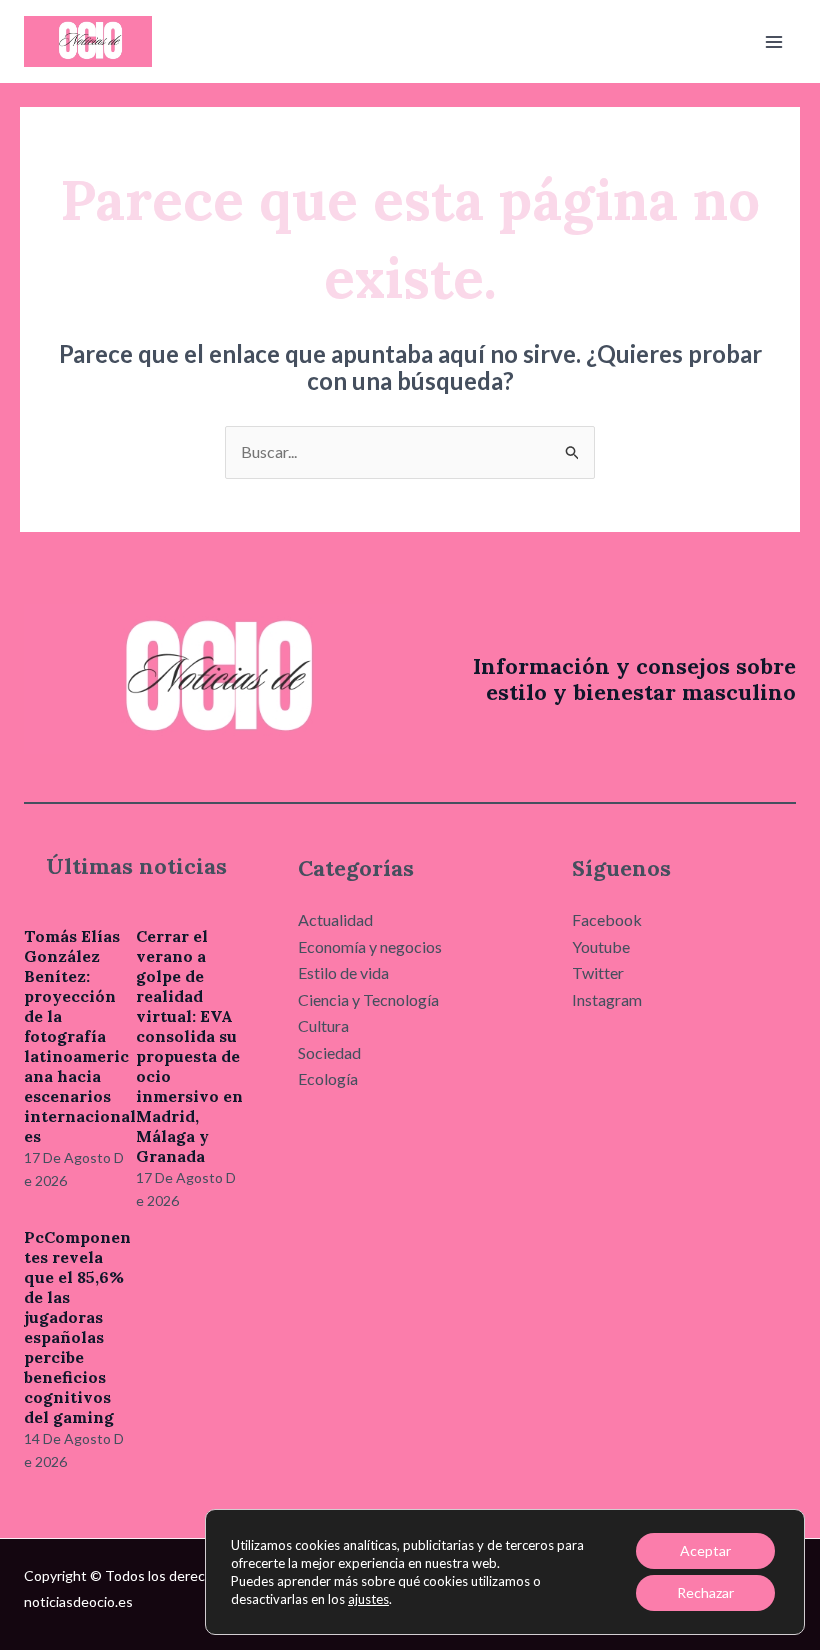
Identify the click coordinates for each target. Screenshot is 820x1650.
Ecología (328, 1078)
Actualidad (335, 919)
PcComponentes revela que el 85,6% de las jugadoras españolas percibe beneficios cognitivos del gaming (77, 1327)
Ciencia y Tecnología (368, 999)
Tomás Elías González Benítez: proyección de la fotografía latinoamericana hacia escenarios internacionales (80, 1036)
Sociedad (329, 1052)
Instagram (607, 999)
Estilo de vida (343, 972)
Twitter (598, 972)
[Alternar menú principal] (774, 42)
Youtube (601, 946)
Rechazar (705, 1592)
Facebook (607, 919)
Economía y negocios (370, 946)
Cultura (323, 1025)
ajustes (368, 1599)
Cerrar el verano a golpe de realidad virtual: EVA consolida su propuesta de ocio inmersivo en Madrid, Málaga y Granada (189, 1046)
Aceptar (705, 1550)
